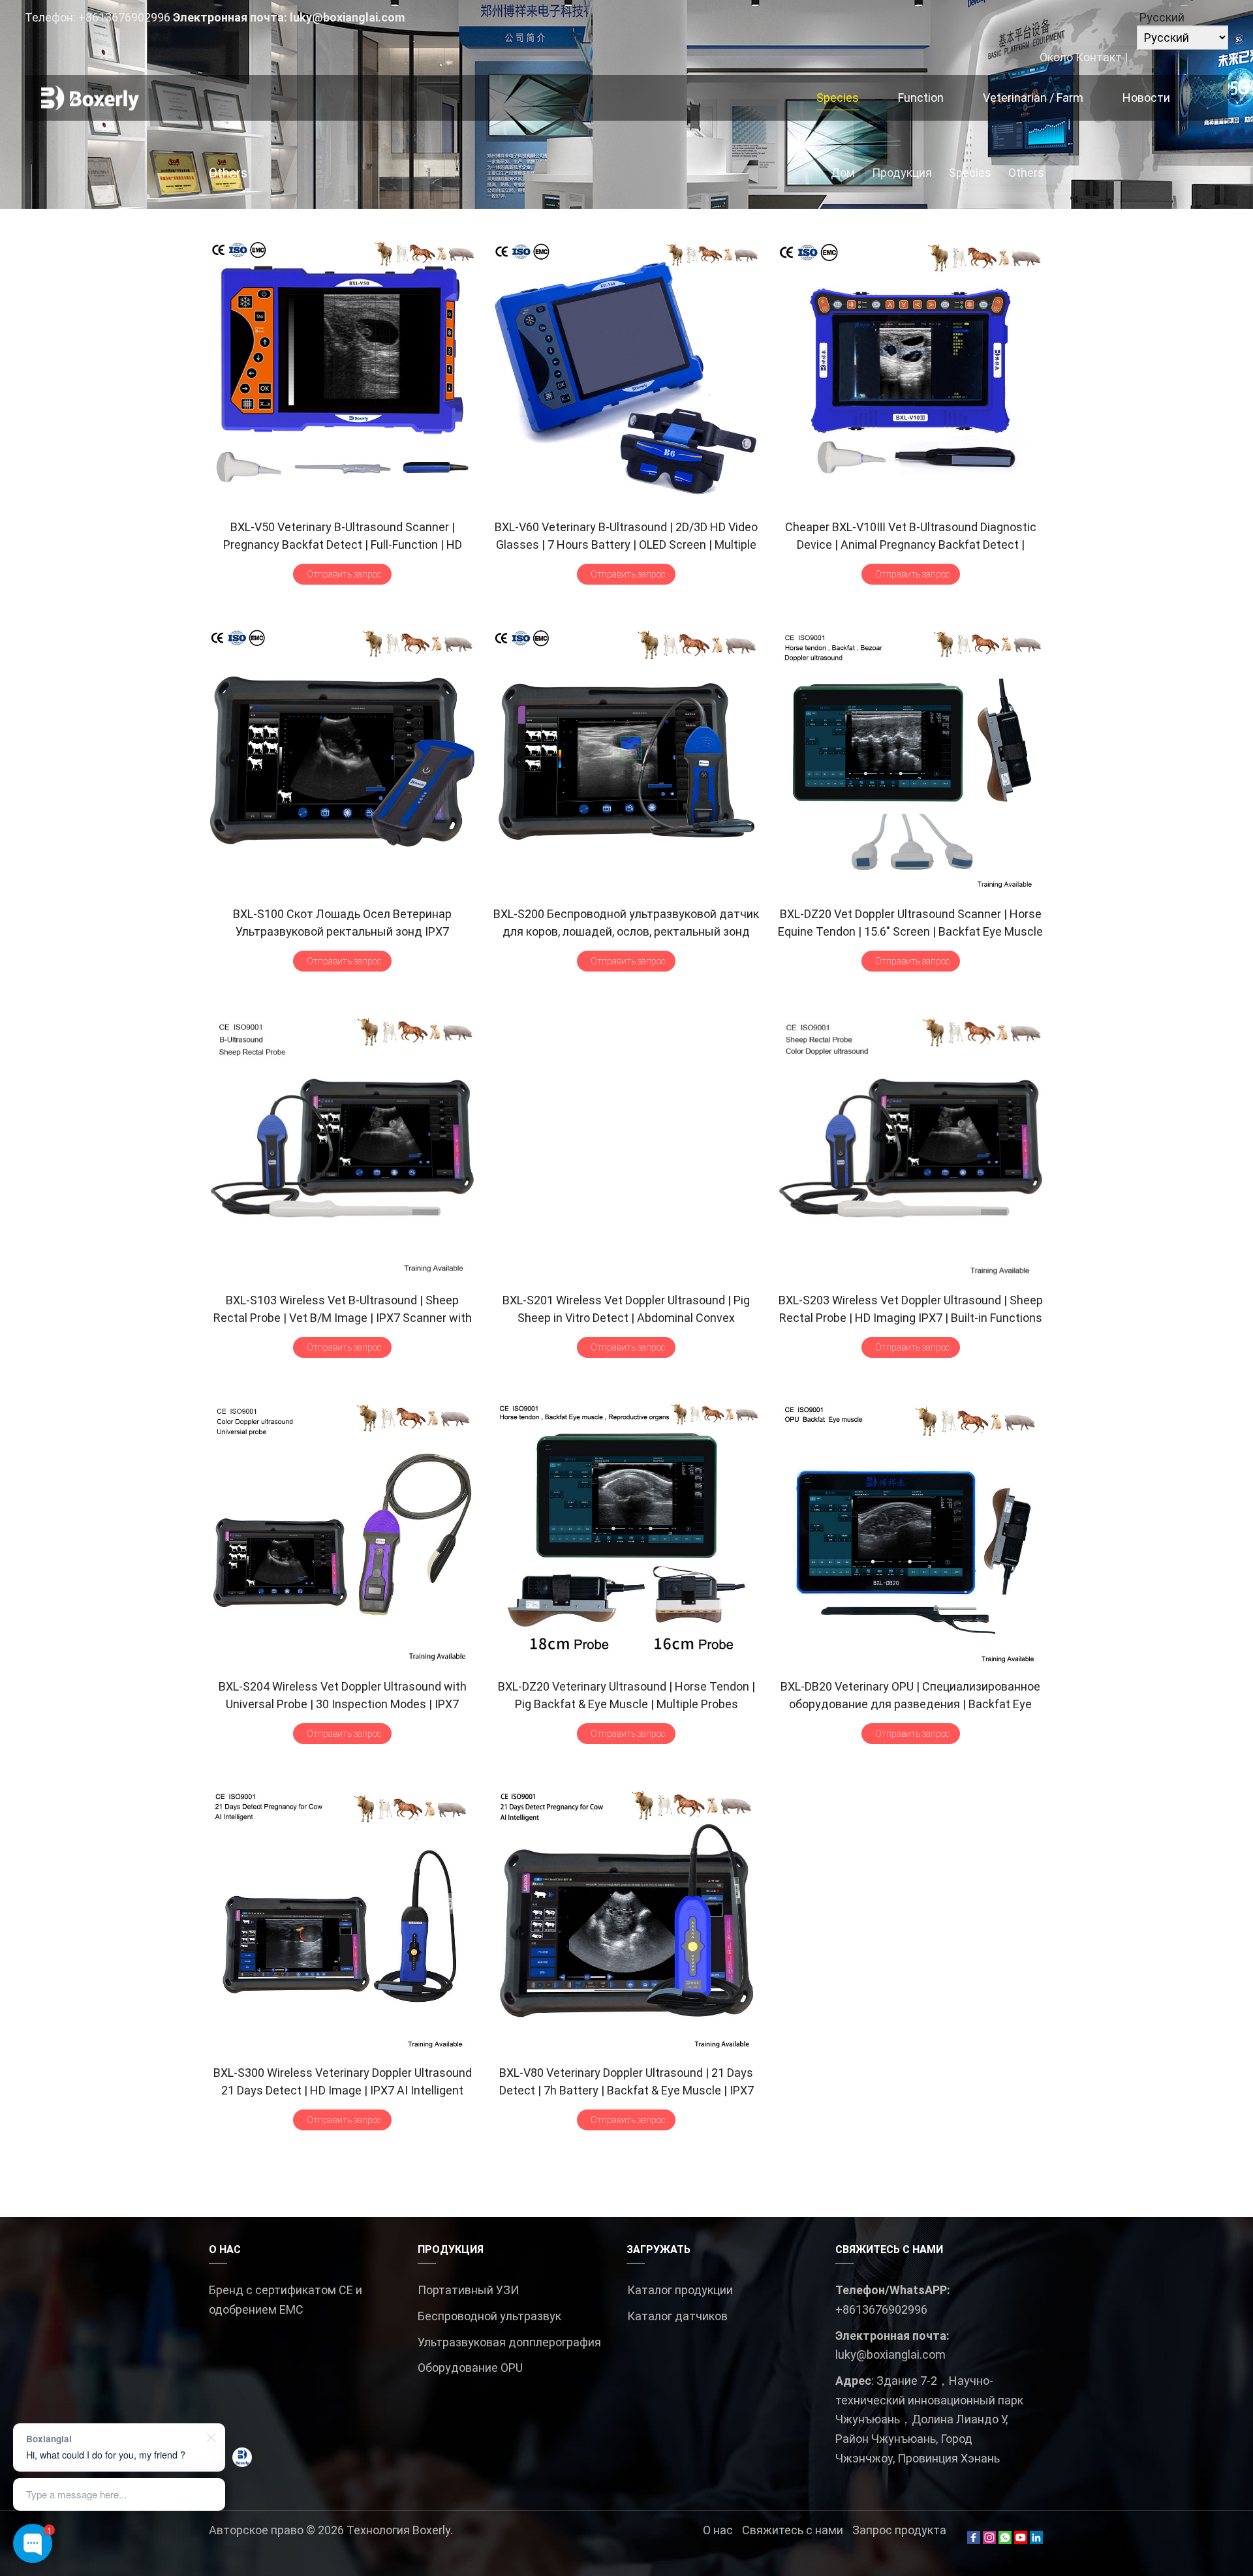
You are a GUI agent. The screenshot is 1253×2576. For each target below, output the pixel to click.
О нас (718, 2530)
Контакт (1099, 57)
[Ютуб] (1021, 2540)
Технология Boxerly (398, 2530)
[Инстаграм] (989, 2540)
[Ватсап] (1005, 2540)
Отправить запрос (344, 574)
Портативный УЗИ (468, 2290)
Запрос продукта (899, 2530)
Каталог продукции (680, 2290)
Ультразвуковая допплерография (509, 2342)
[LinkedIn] (1036, 2540)
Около (1056, 57)
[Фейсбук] (974, 2540)
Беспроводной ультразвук (489, 2316)
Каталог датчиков (677, 2316)
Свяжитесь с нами (793, 2530)
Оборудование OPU (470, 2368)
